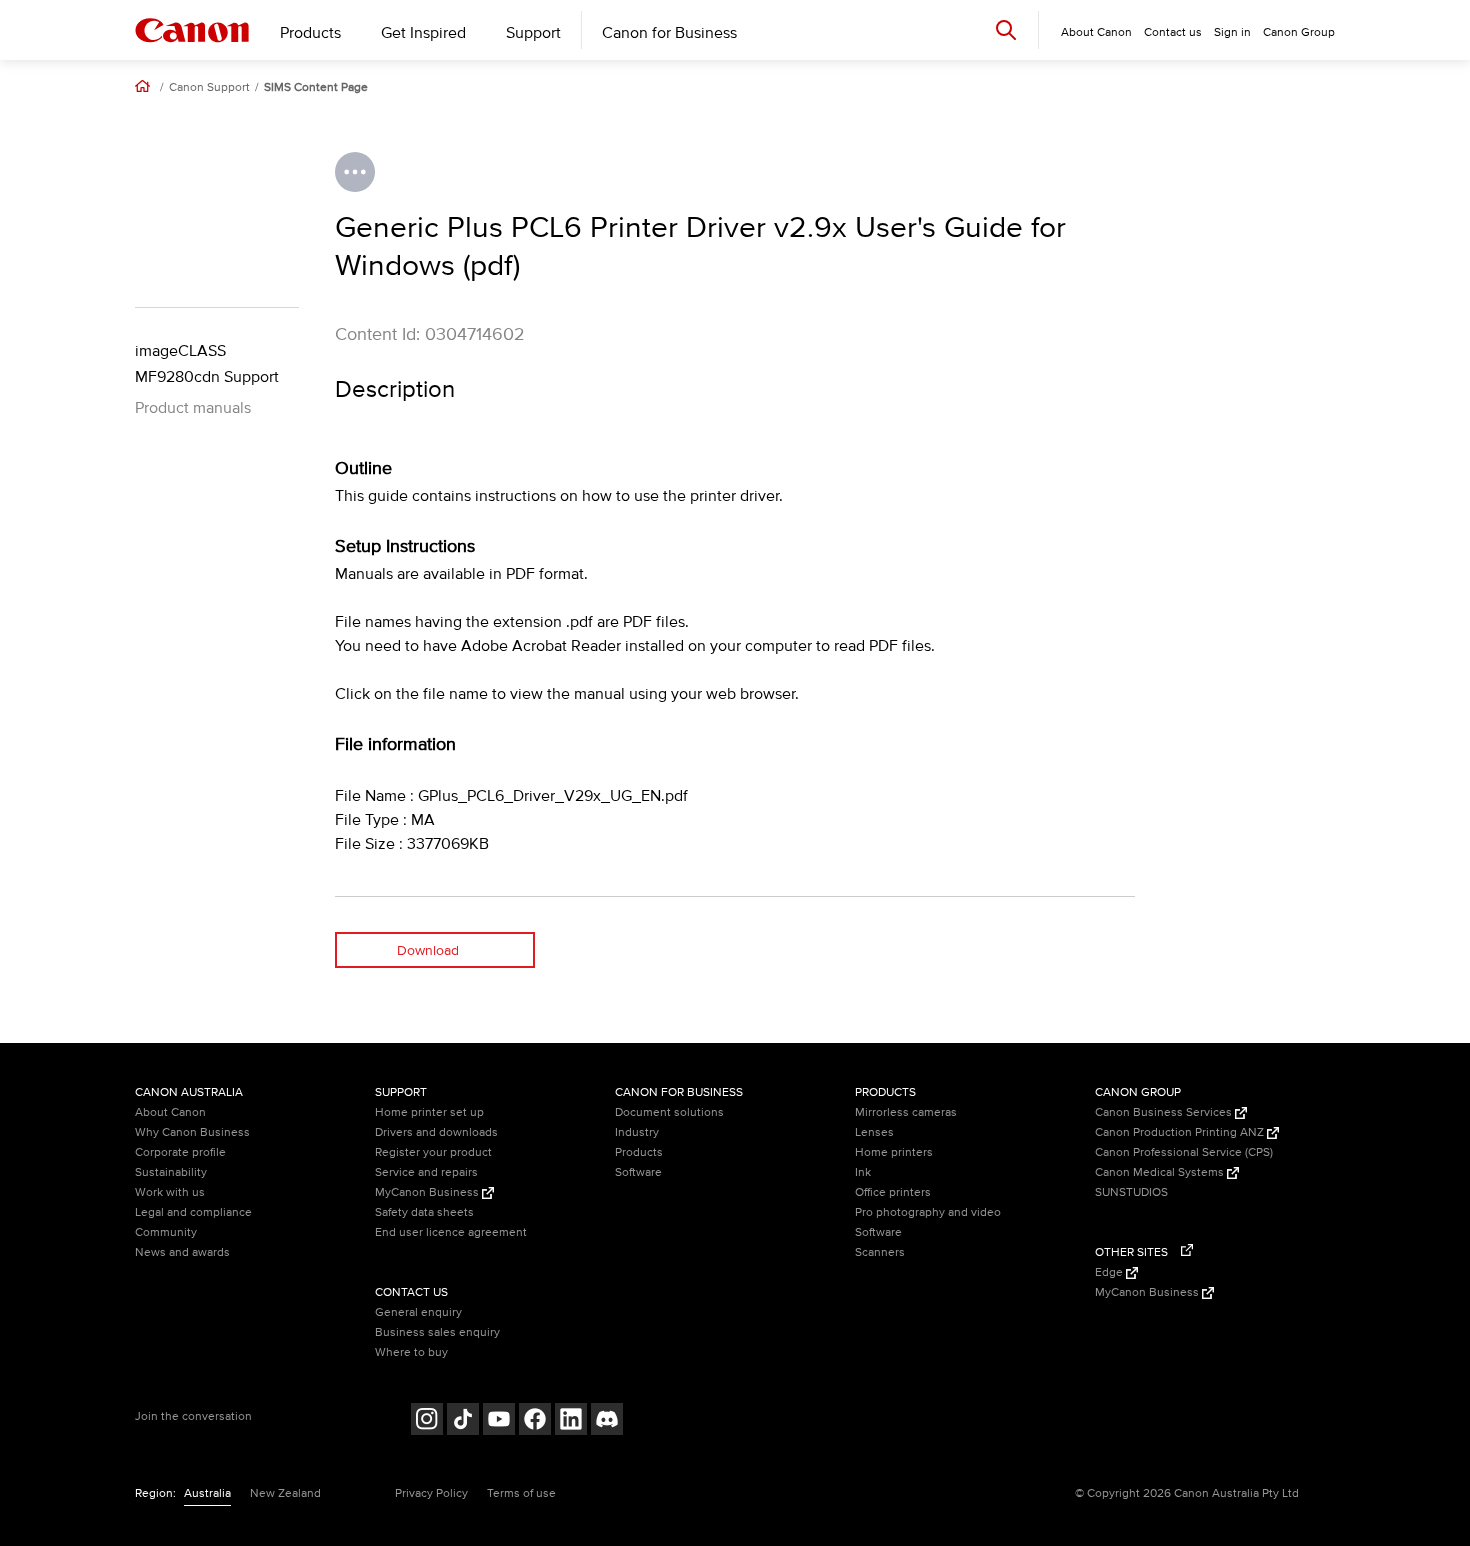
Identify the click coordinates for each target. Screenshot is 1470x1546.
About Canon (170, 1112)
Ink (863, 1172)
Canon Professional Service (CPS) (1184, 1152)
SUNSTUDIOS (1131, 1192)
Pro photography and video (928, 1212)
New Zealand (285, 1493)
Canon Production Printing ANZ (1181, 1132)
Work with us (170, 1192)
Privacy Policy (431, 1493)
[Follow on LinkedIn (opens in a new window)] (571, 1421)
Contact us (1173, 32)
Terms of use (521, 1493)
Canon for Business (669, 33)
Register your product (433, 1152)
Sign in (1232, 32)
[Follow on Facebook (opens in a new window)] (535, 1421)
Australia (207, 1493)
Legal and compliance (193, 1212)
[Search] (1006, 29)
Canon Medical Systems (1161, 1172)
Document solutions (669, 1112)
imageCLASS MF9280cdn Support (207, 364)
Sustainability (171, 1172)
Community (166, 1232)
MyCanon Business (428, 1192)
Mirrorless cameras (906, 1112)
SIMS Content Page (316, 88)
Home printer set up (429, 1112)
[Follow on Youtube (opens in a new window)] (499, 1421)
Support (533, 33)
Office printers (893, 1192)
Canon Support (209, 88)
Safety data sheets (424, 1212)
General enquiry (418, 1312)
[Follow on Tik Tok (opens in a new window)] (463, 1421)
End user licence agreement (451, 1232)
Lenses (874, 1132)
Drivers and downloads (436, 1132)
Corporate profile (180, 1152)
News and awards (182, 1252)
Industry (637, 1132)
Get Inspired (423, 33)
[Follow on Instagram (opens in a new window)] (427, 1421)
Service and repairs (426, 1172)
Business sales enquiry (437, 1332)
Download (428, 950)
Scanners (880, 1252)
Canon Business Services (1165, 1112)
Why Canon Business (192, 1132)
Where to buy (411, 1352)
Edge (1110, 1272)
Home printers (894, 1152)
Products (310, 33)
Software (638, 1172)
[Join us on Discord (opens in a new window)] (607, 1421)
